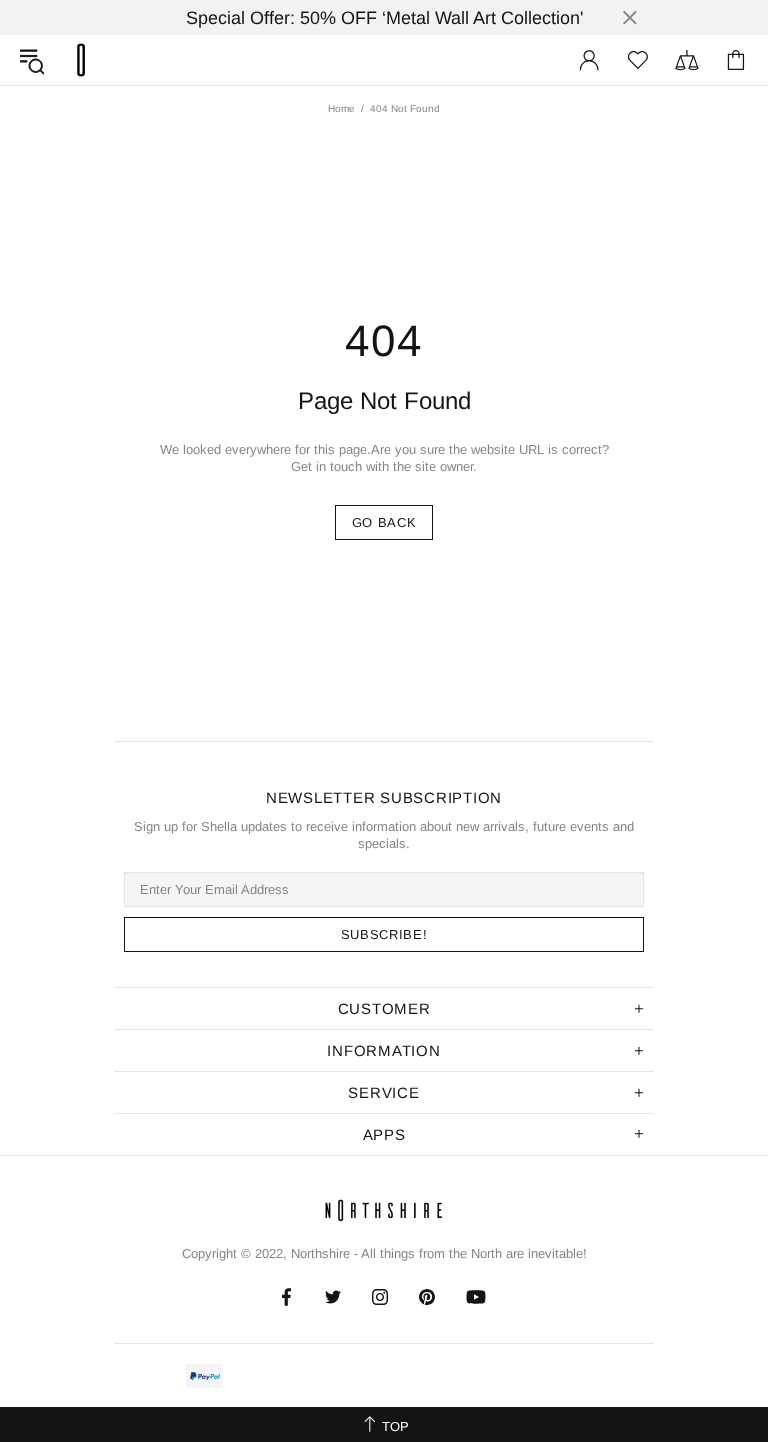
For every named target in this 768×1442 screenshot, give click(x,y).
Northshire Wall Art (81, 60)
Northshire (320, 1253)
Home (341, 108)
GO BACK (384, 522)
